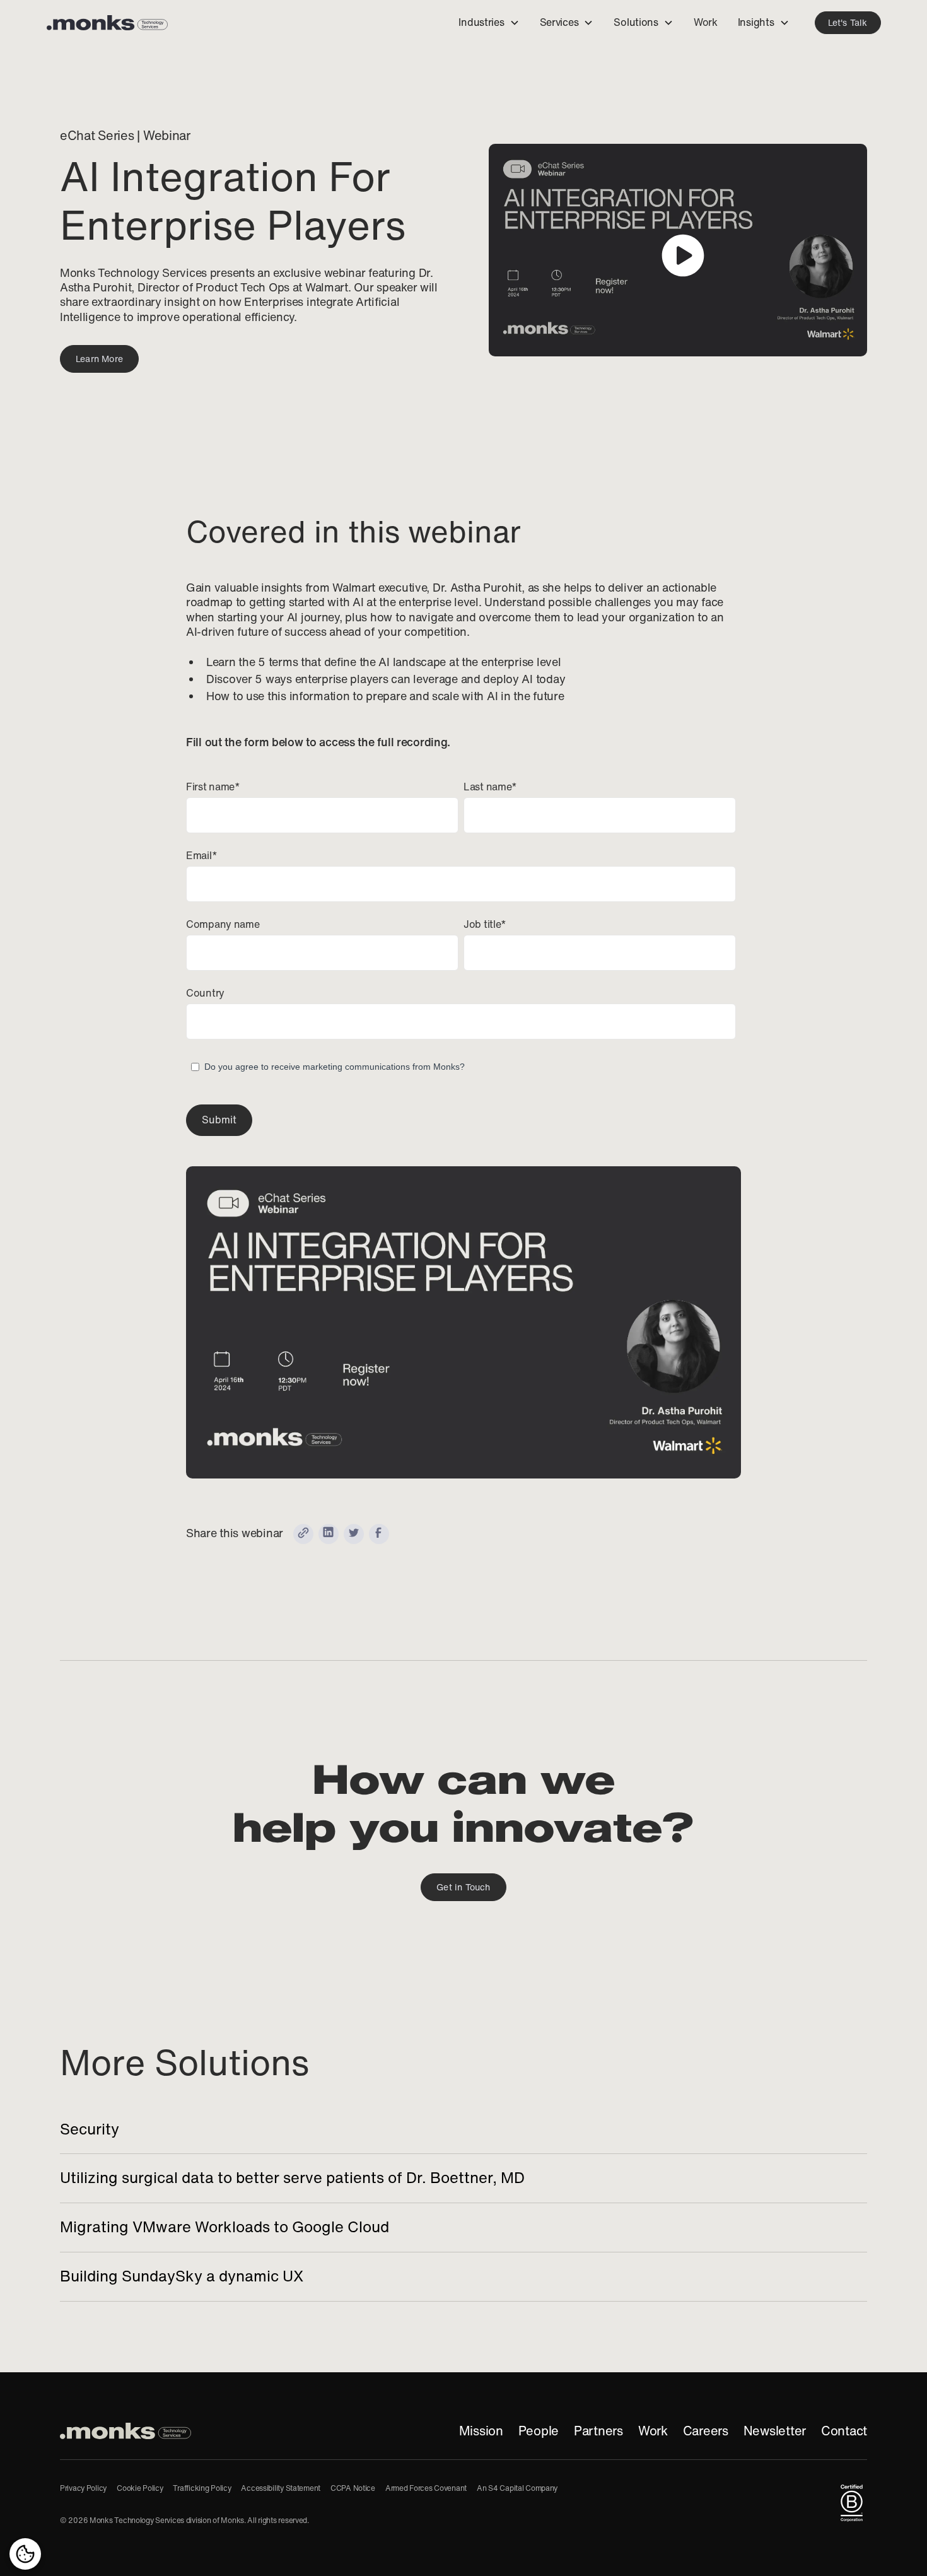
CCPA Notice (353, 2488)
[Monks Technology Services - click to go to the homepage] (107, 23)
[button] (489, 23)
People (539, 2431)
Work (653, 2431)
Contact (844, 2431)
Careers (706, 2431)
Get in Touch (463, 1887)
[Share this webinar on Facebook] (379, 1534)
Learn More (99, 359)
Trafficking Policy (202, 2488)
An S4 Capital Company (517, 2488)
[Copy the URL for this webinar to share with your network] (303, 1534)
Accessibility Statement (281, 2488)
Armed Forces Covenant (426, 2488)
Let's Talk (848, 23)
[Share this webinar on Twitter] (354, 1534)
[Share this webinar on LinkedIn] (329, 1534)
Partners (598, 2431)
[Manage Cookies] (25, 2554)
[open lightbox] (678, 250)
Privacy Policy (83, 2488)
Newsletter (775, 2431)
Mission (481, 2431)
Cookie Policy (140, 2488)
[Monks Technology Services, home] (125, 2431)
